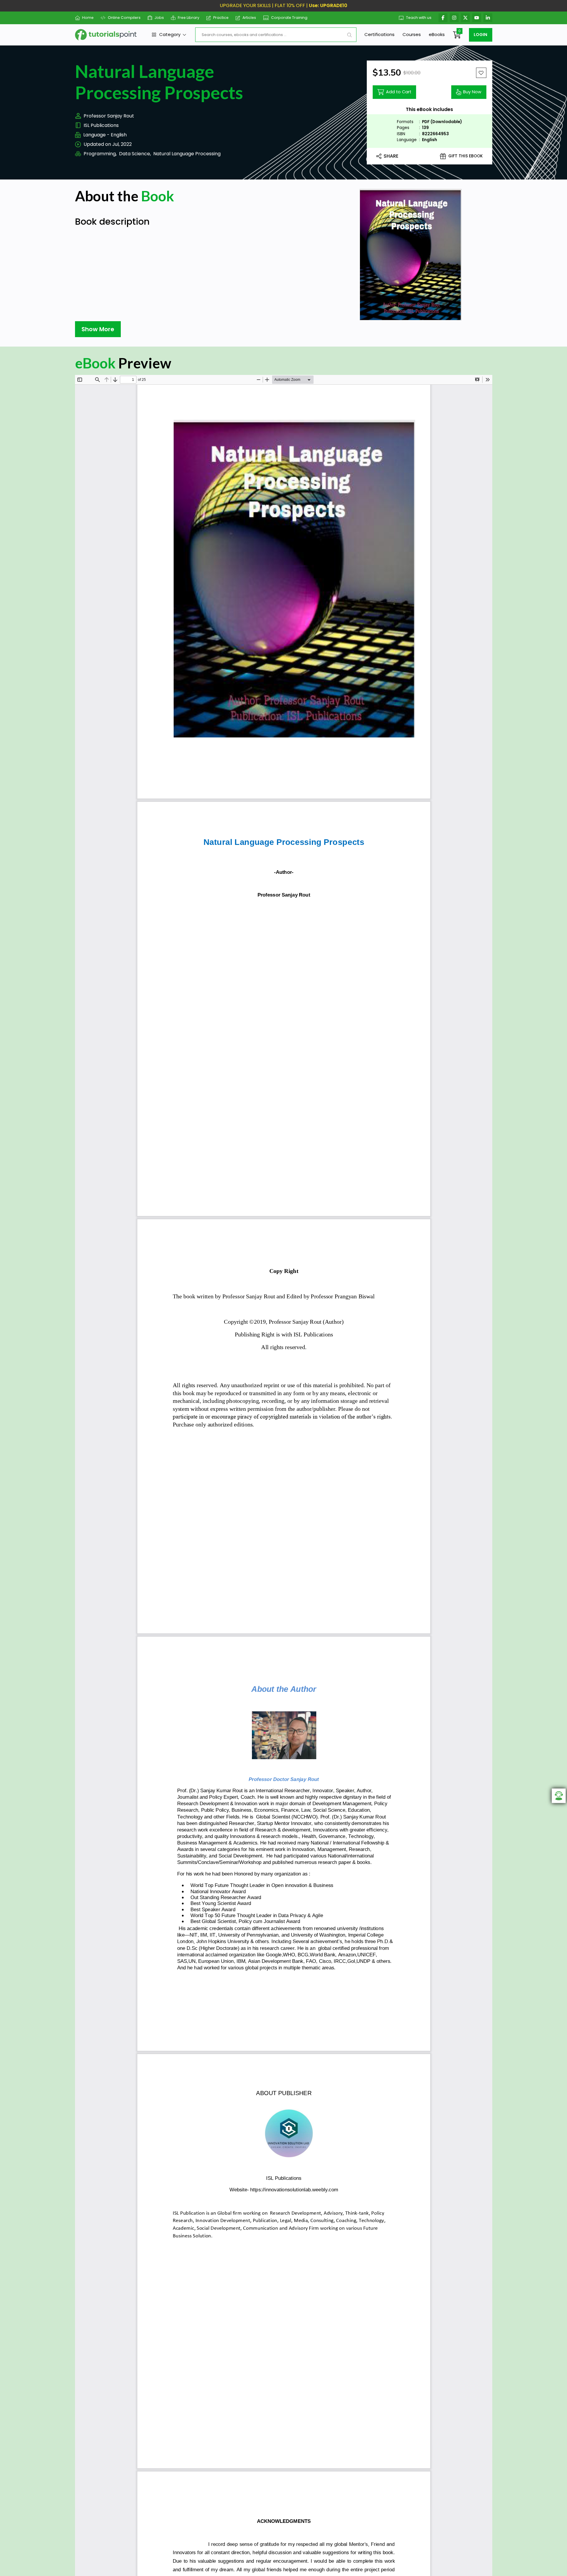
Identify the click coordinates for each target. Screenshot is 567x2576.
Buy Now (472, 92)
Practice (221, 18)
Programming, (100, 154)
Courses (412, 34)
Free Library (189, 18)
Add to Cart (399, 92)
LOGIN (480, 35)
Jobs (159, 18)
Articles (249, 18)
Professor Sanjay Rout (109, 116)
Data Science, (135, 154)
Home (88, 18)
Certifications (379, 34)
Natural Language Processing (187, 154)
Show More (98, 329)
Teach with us (419, 18)
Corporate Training (289, 18)
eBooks (437, 34)
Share (391, 156)
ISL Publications (101, 125)
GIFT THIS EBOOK (466, 156)
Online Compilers (124, 18)
